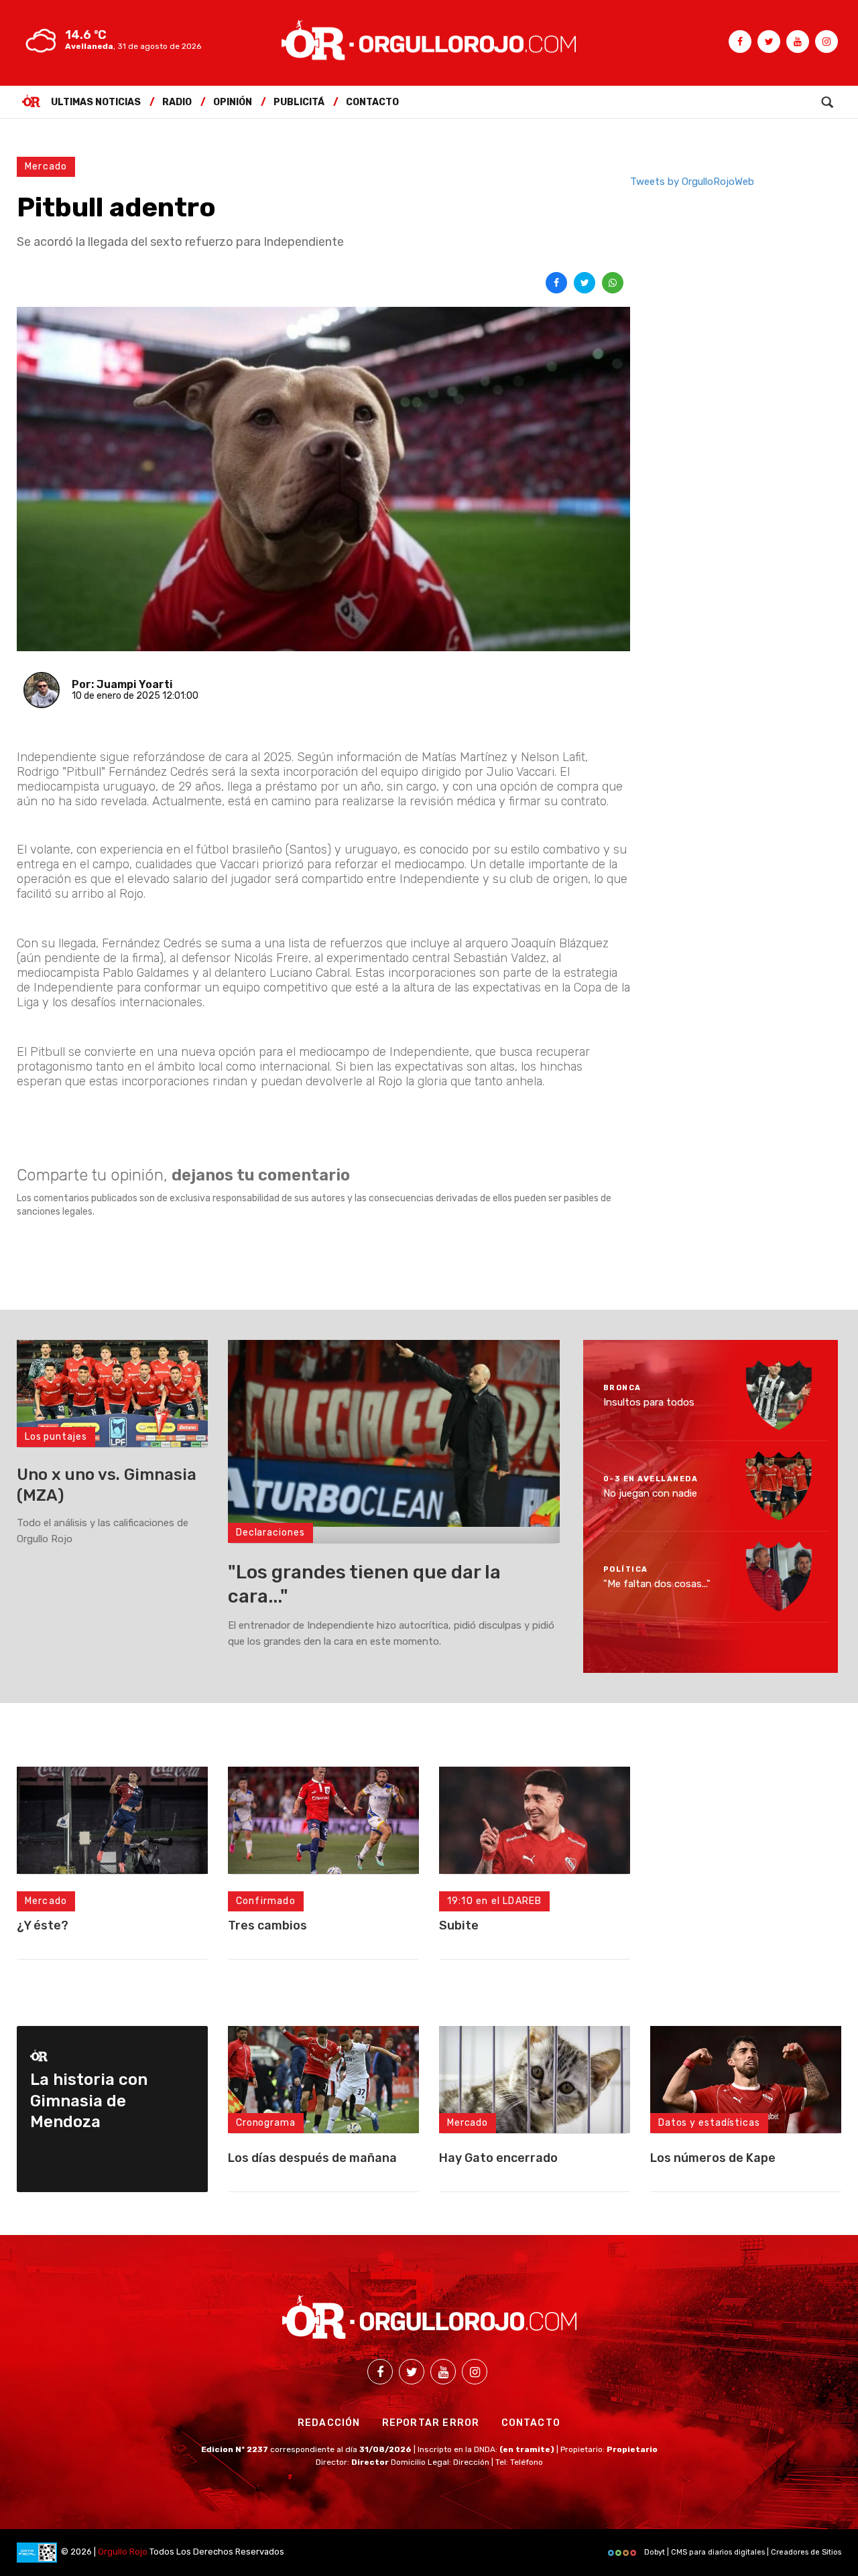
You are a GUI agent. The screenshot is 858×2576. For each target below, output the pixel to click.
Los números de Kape (713, 2158)
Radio (177, 102)
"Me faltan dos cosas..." (657, 1584)
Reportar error (431, 2423)
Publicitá (299, 102)
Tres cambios (267, 1925)
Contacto (372, 102)
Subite (459, 1925)
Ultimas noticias (96, 102)
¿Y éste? (43, 1925)
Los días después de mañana (312, 2158)
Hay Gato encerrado (498, 2158)
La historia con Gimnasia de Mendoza (89, 2100)
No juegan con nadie (650, 1493)
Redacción (329, 2423)
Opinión (233, 102)
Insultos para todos (649, 1402)
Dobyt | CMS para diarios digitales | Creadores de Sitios (742, 2552)
